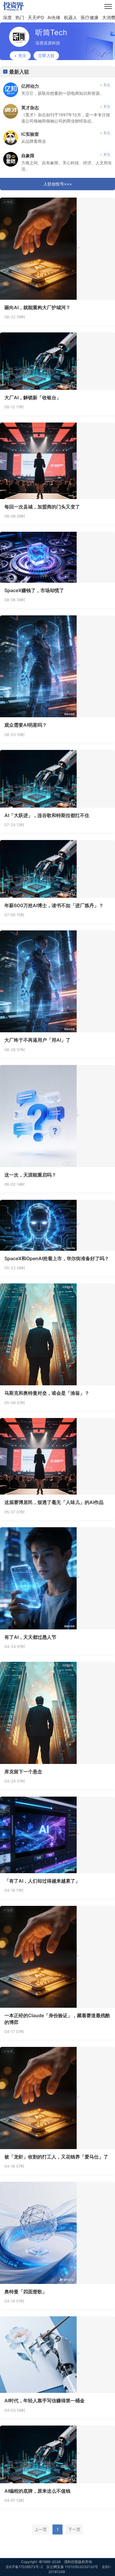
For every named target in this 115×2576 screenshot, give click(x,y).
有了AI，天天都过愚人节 (30, 1637)
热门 (20, 18)
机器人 (71, 18)
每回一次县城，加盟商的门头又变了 (42, 507)
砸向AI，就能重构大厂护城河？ (37, 307)
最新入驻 (19, 72)
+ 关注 (20, 56)
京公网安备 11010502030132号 (72, 2567)
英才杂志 (30, 108)
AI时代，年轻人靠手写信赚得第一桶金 (45, 2401)
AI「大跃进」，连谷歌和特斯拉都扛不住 (47, 815)
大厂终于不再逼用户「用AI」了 (37, 1040)
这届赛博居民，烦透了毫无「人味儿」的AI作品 (54, 1502)
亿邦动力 (30, 86)
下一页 (74, 2529)
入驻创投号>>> (58, 184)
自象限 (28, 156)
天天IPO (36, 18)
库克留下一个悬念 (23, 1772)
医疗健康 (90, 18)
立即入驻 (46, 56)
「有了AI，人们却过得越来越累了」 (42, 1881)
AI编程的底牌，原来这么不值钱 (37, 2491)
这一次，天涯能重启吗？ (30, 1175)
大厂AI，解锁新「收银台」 (33, 397)
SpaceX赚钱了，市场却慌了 (34, 590)
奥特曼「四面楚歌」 (26, 2292)
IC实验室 (30, 134)
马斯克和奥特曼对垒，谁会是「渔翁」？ (47, 1393)
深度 (7, 18)
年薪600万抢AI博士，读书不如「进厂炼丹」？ (54, 905)
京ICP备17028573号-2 (24, 2567)
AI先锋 (54, 18)
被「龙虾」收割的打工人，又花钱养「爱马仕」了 (56, 2157)
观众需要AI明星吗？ (26, 725)
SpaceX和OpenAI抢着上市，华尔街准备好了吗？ (57, 1258)
